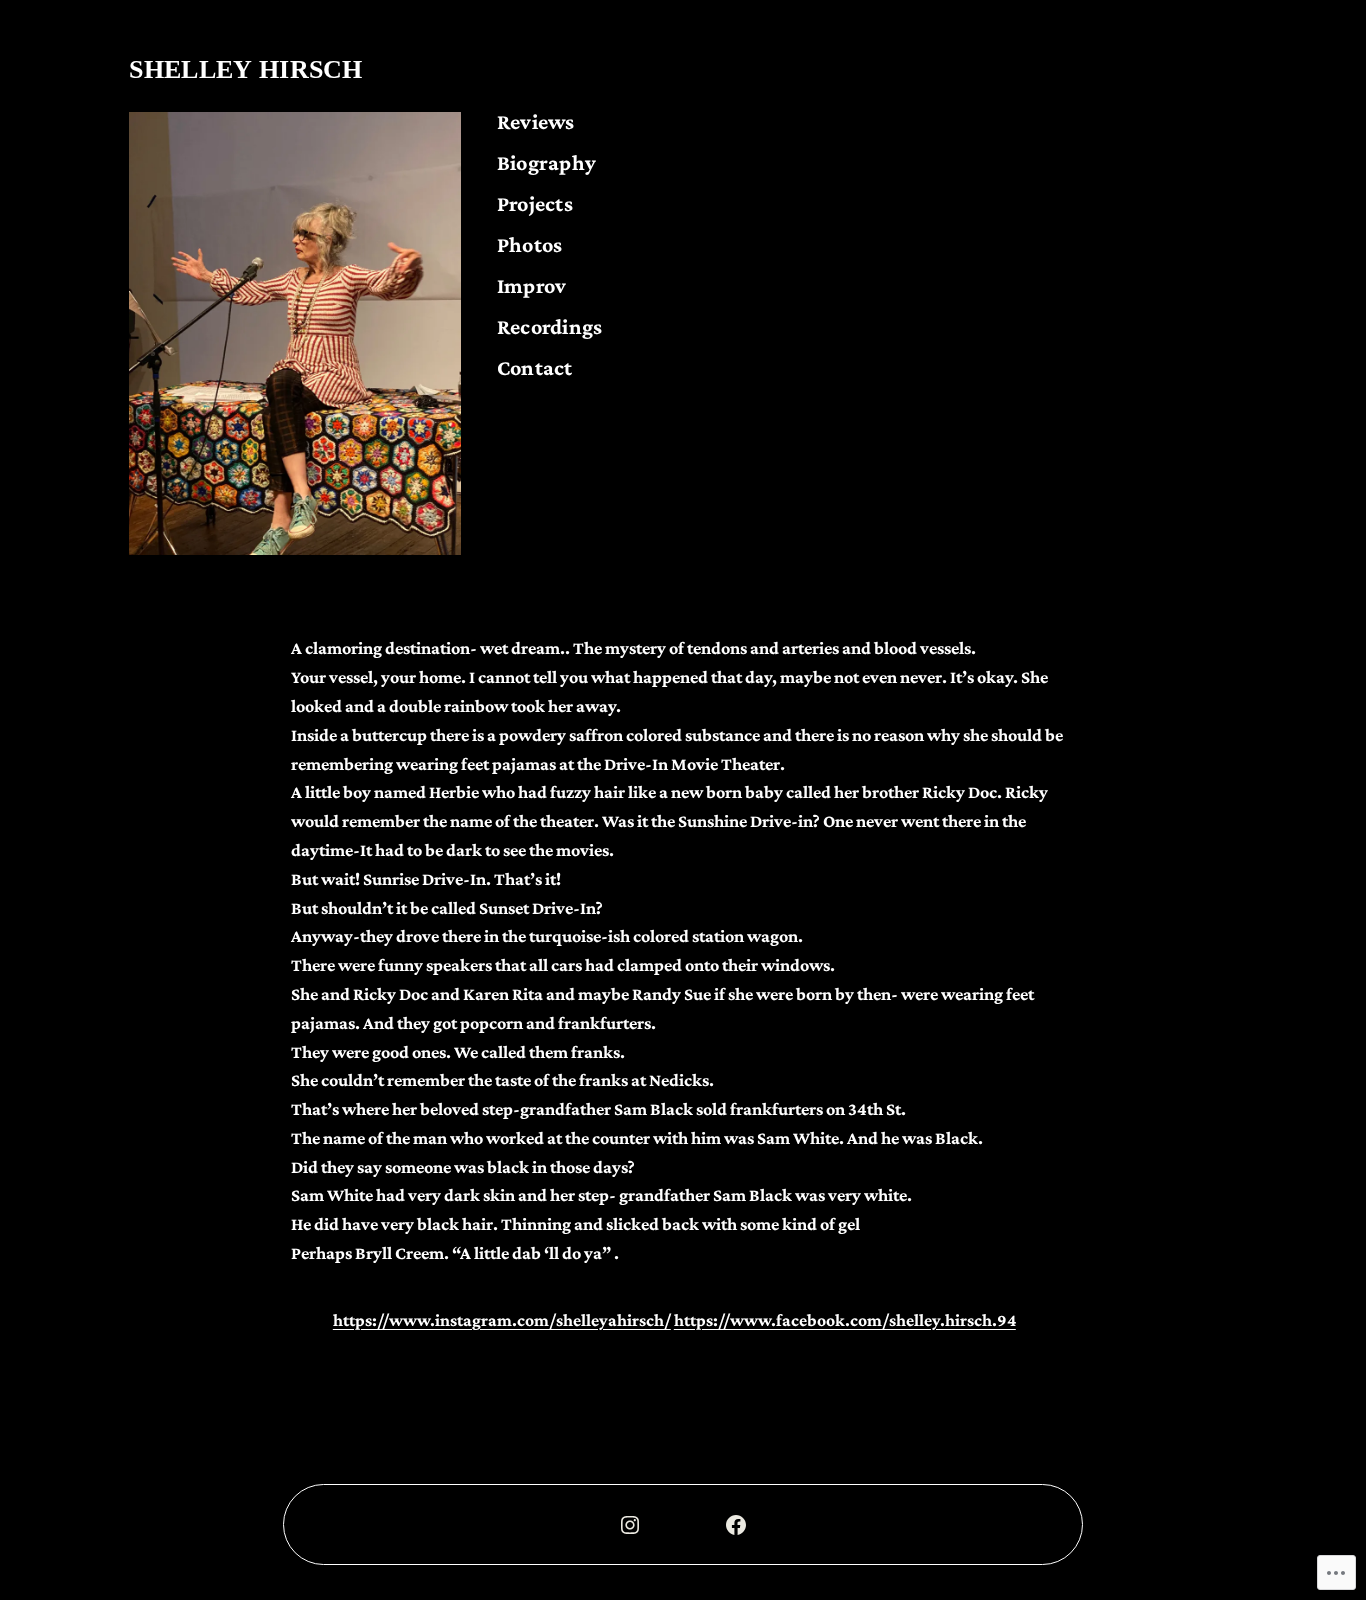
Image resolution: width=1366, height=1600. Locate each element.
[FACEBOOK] (736, 1525)
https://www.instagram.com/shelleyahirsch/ (502, 1320)
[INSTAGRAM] (630, 1525)
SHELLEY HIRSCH (245, 69)
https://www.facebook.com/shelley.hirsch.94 (845, 1320)
